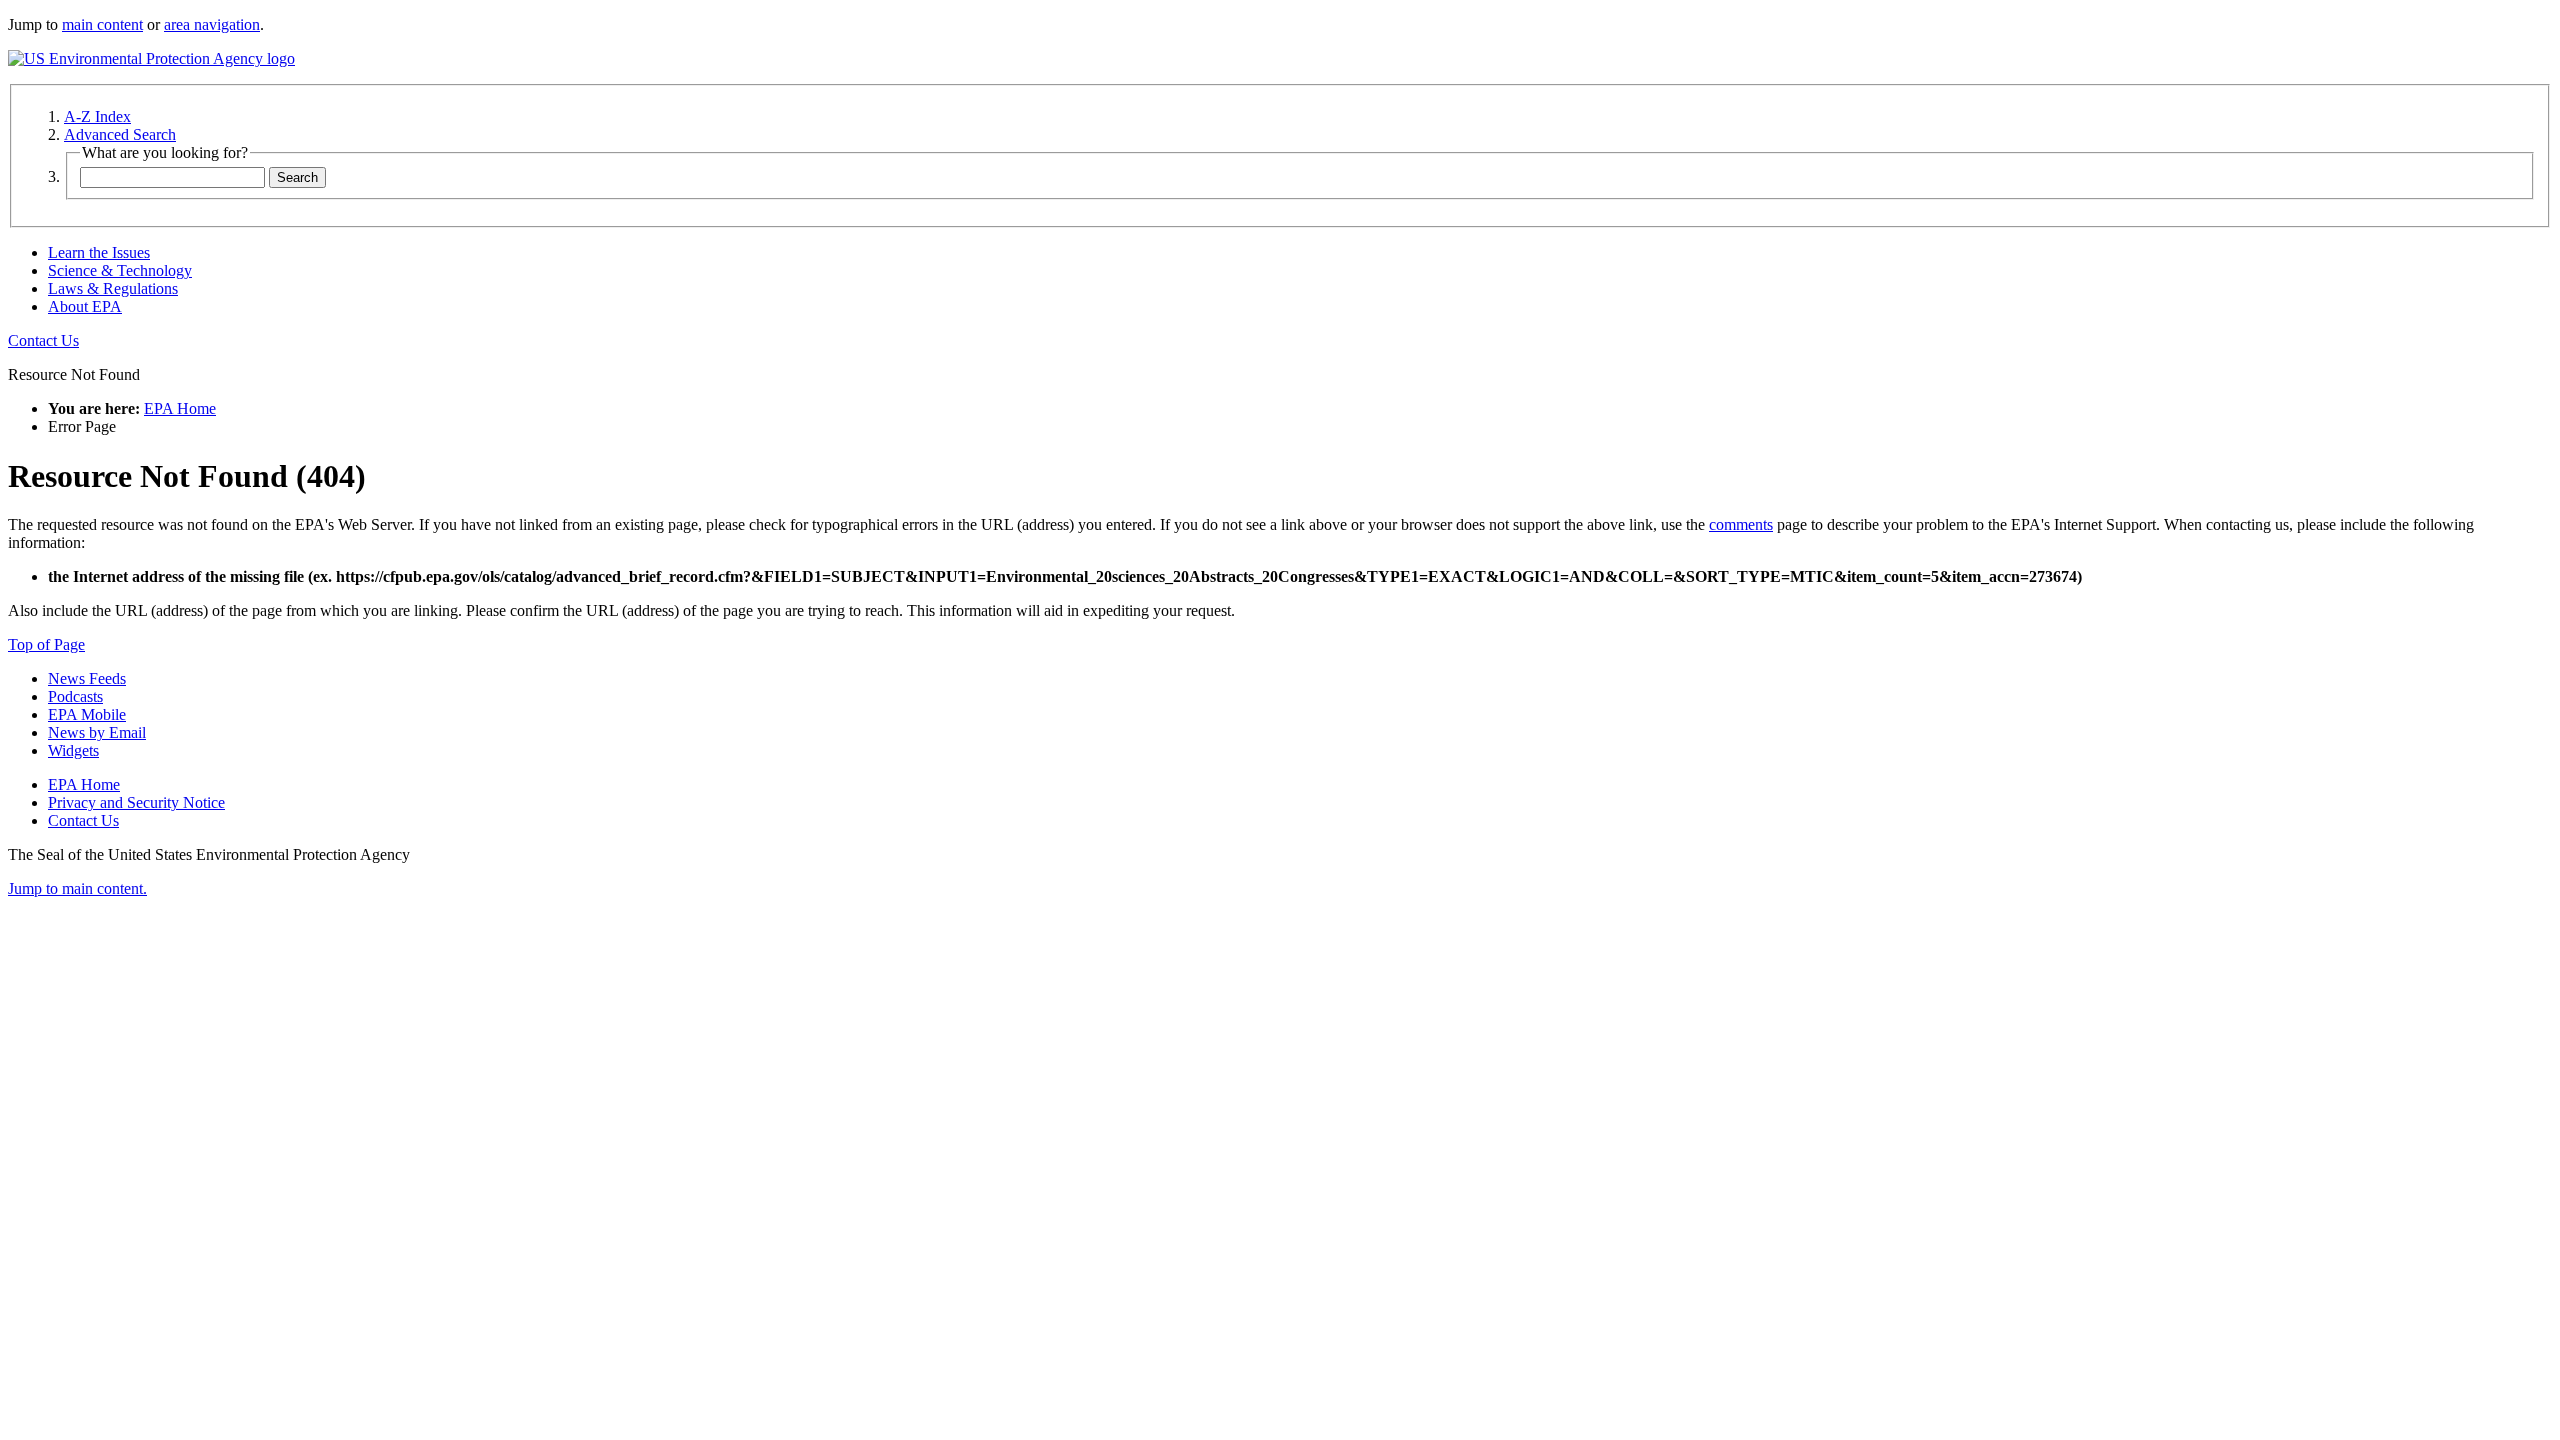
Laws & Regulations (113, 288)
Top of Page (46, 644)
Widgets (73, 750)
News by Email (97, 732)
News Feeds (87, 678)
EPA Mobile (87, 714)
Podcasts (75, 696)
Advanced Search (120, 134)
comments (1741, 524)
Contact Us (43, 340)
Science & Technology (120, 270)
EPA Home (180, 408)
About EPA (85, 306)
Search (297, 177)
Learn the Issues (99, 252)
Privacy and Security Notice (136, 802)
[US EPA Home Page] (151, 58)
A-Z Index (97, 116)
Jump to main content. (77, 888)
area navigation (212, 24)
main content (102, 24)
